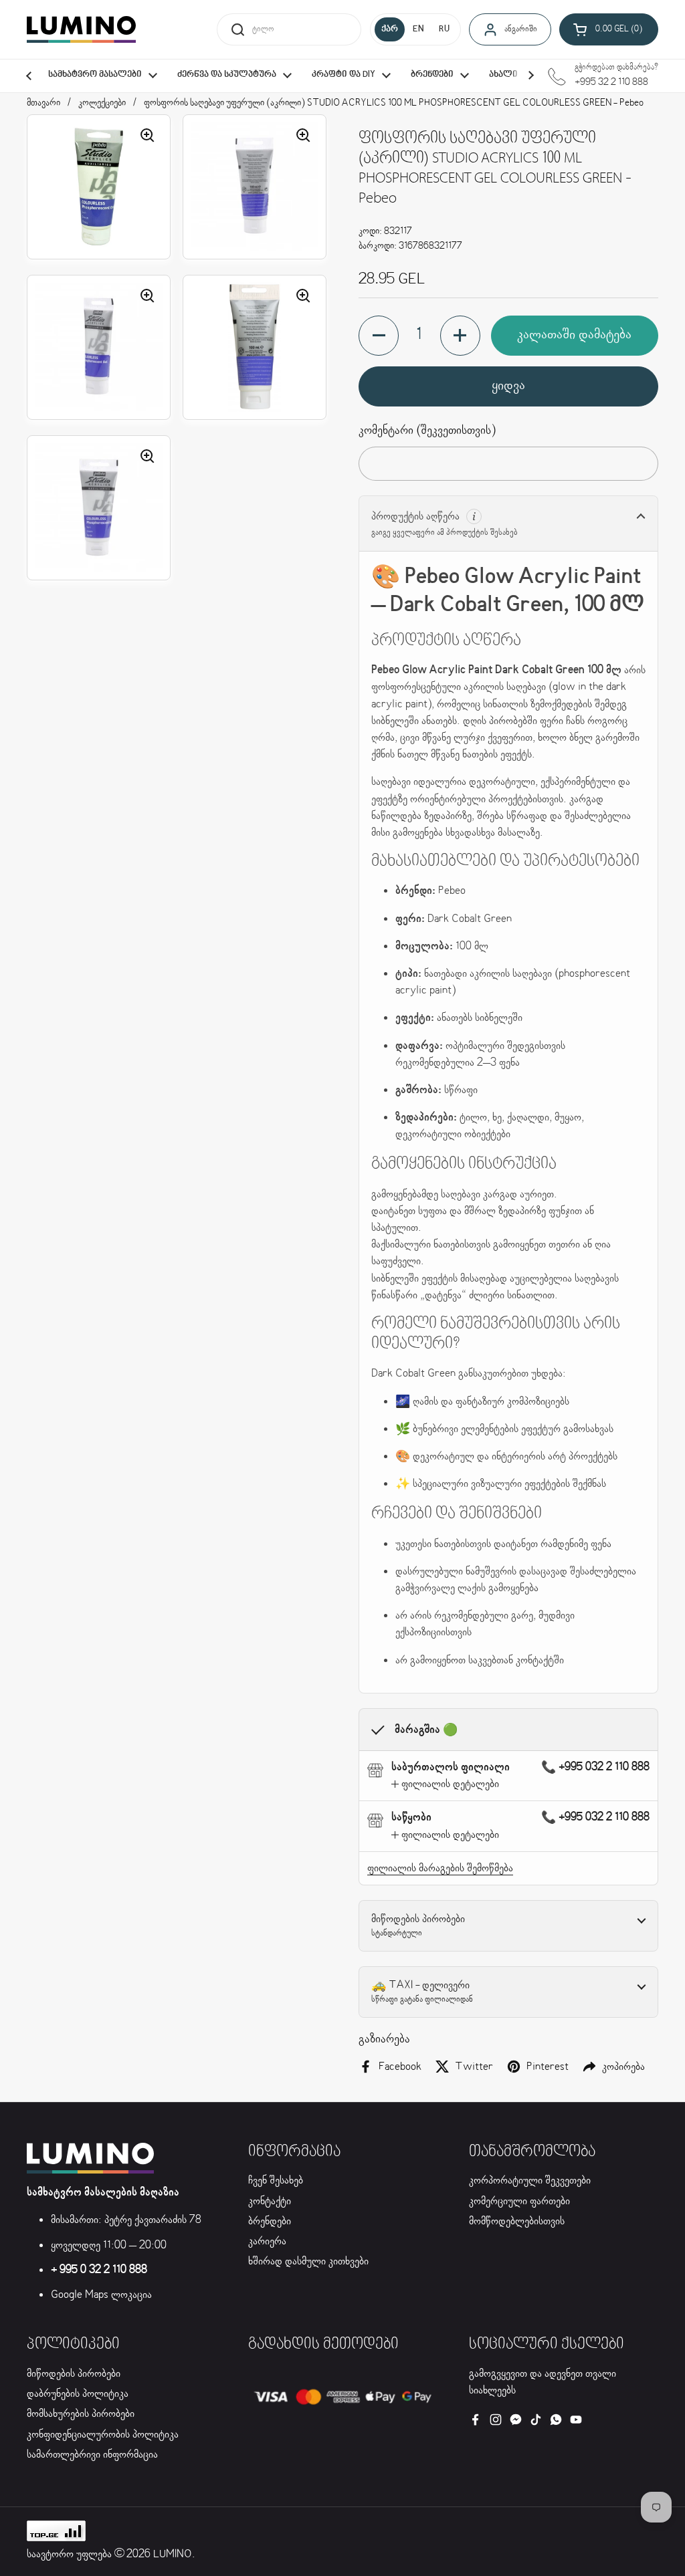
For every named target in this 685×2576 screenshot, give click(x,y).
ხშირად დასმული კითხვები (308, 2261)
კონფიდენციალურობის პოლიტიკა (103, 2435)
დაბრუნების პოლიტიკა (78, 2394)
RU (444, 29)
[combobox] (289, 29)
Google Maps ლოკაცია (101, 2295)
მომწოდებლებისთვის (517, 2221)
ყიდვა (508, 386)
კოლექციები (102, 103)
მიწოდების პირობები (74, 2374)
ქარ (390, 29)
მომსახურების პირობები (81, 2414)
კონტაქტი (270, 2201)
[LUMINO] (81, 29)
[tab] (445, 1784)
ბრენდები (270, 2221)
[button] (609, 29)
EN (418, 29)
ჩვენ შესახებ (276, 2181)
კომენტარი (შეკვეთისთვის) (427, 431)
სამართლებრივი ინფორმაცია (92, 2455)
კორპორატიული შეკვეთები (530, 2181)
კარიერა (267, 2241)
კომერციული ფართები (519, 2201)
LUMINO (173, 2554)
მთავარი (43, 103)
